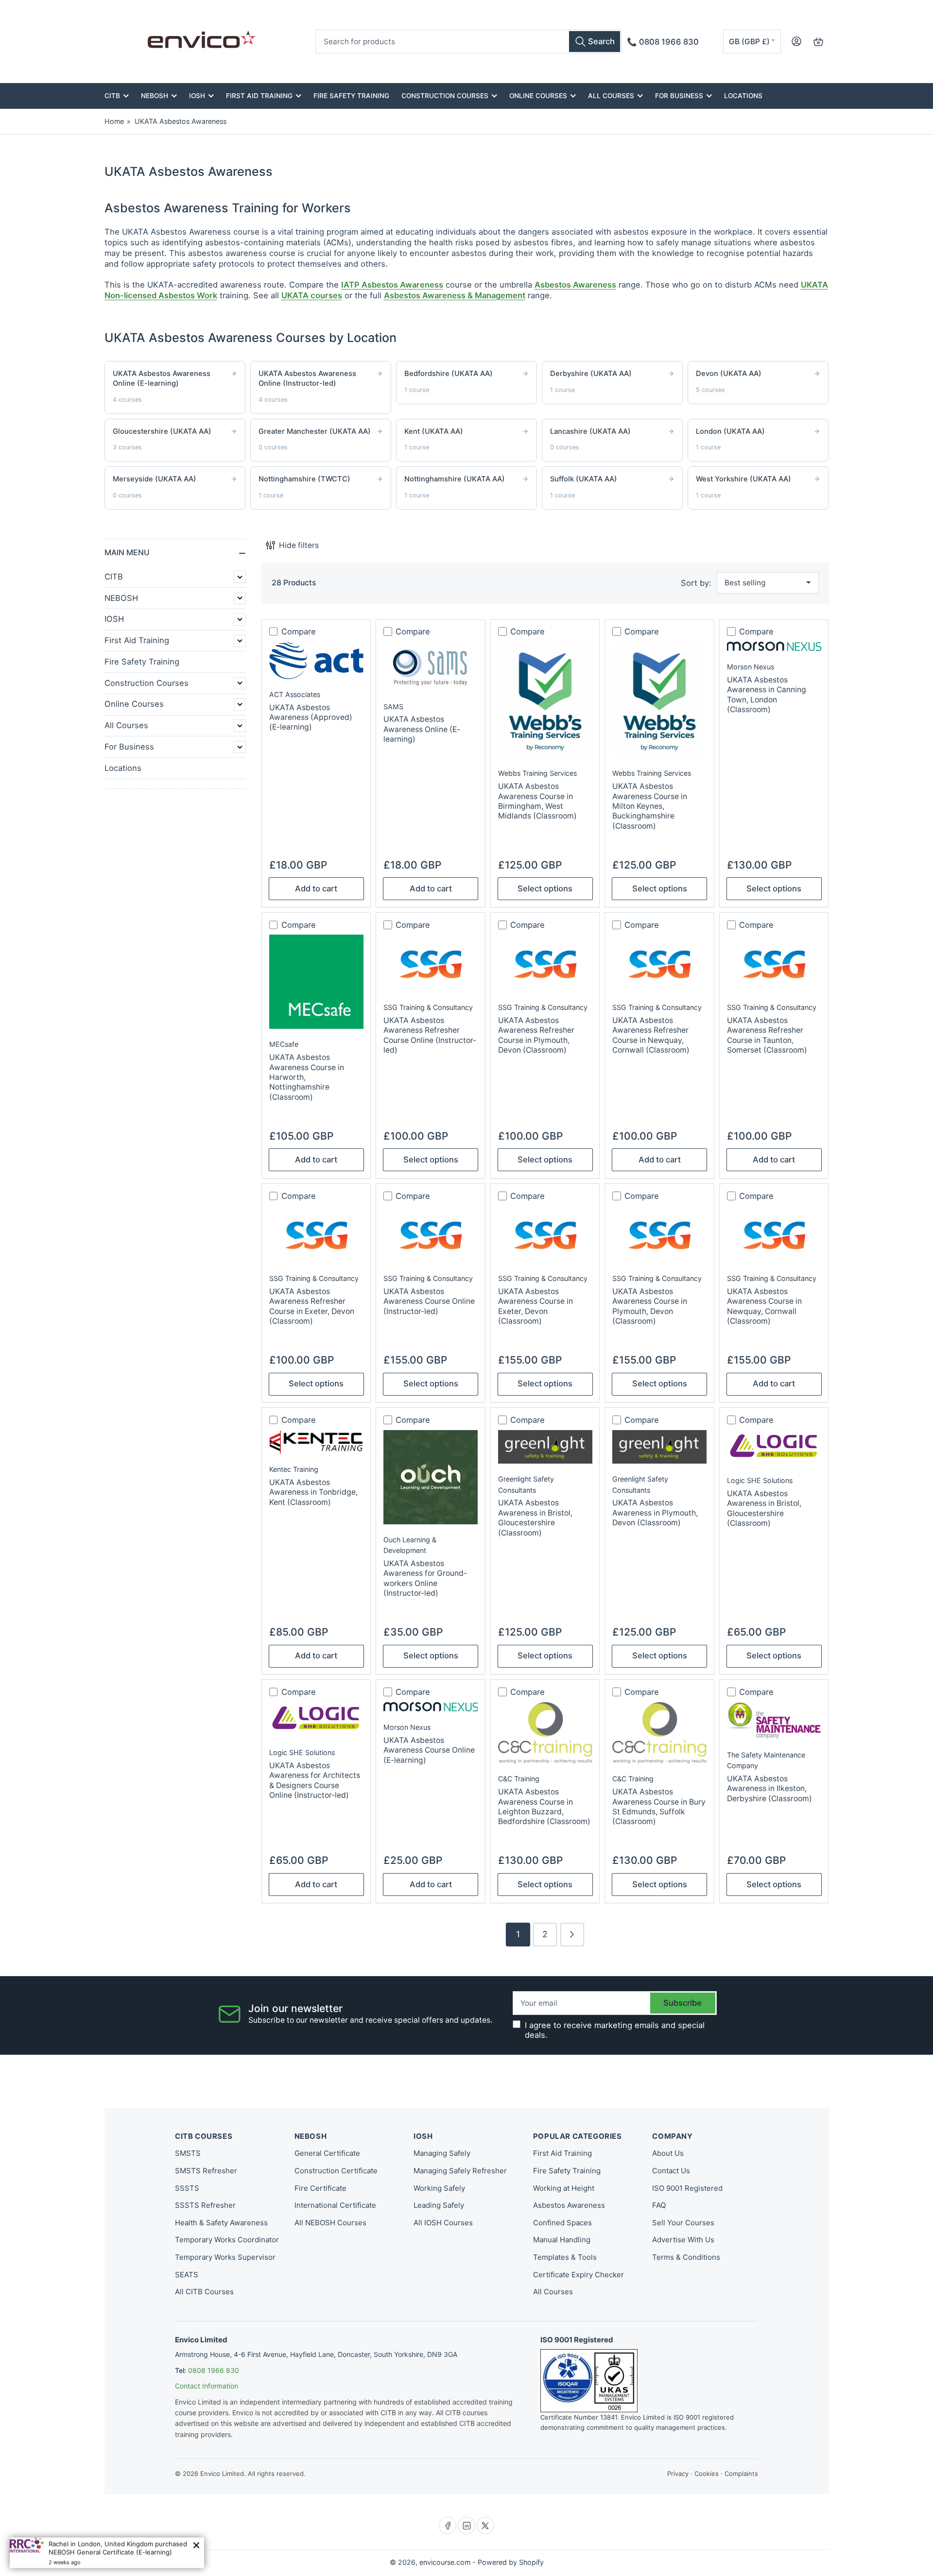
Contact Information (207, 2386)
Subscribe (682, 2003)
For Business (679, 96)
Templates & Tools (565, 2257)
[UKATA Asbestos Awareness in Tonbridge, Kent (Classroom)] (316, 1442)
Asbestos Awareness (575, 285)
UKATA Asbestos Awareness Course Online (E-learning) (429, 1750)
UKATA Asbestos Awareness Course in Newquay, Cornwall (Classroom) (764, 1306)
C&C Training (519, 1779)
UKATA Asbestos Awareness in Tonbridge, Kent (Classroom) (313, 1492)
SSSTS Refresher (205, 2205)
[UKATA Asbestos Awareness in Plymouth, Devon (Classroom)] (659, 1447)
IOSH (197, 96)
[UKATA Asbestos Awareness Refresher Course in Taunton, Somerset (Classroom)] (774, 963)
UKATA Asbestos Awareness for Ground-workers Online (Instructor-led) (425, 1578)
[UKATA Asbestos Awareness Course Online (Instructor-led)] (431, 1234)
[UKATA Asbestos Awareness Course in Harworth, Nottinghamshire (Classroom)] (316, 982)
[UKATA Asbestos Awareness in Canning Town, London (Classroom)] (774, 647)
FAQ (659, 2205)
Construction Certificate (336, 2171)
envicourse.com (445, 2562)
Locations (743, 96)
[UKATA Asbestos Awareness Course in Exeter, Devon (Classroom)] (545, 1234)
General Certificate (327, 2153)
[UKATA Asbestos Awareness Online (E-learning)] (431, 666)
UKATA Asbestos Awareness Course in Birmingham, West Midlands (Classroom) (537, 801)
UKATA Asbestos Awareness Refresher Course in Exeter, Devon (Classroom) (312, 1306)
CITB (112, 96)
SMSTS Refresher (206, 2171)
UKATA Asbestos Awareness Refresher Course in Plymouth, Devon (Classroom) (536, 1035)
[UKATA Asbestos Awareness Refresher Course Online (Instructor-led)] (431, 963)
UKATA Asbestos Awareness (181, 121)
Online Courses (538, 96)
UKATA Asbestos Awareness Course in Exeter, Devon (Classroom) (536, 1306)
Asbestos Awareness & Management (455, 295)
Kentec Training (294, 1469)
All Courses (611, 96)
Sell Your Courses (683, 2223)
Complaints (741, 2474)
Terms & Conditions (686, 2257)
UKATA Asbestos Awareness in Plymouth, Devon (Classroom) (655, 1513)
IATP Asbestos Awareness (392, 285)
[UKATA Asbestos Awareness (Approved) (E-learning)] (316, 660)
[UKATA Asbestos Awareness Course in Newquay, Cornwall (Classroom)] (774, 1234)
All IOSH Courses (443, 2223)
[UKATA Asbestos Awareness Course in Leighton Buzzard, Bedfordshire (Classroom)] (545, 1733)
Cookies (707, 2474)
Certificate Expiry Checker (579, 2275)
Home (114, 121)
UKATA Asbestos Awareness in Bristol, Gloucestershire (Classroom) (535, 1518)
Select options (545, 888)
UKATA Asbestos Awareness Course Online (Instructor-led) (429, 1301)
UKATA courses (312, 295)
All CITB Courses (204, 2292)
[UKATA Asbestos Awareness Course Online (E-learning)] (431, 1707)
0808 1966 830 (214, 2370)
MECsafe (284, 1044)
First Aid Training (259, 96)
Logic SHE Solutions (760, 1480)
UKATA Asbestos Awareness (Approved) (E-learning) (311, 717)
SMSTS (188, 2153)
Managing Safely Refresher (460, 2171)
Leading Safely (439, 2205)
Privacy (678, 2474)
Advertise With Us (683, 2240)
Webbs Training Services (537, 773)
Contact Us (671, 2171)
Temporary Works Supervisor (225, 2257)
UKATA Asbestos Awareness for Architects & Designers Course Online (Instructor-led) (315, 1780)
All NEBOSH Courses (330, 2223)
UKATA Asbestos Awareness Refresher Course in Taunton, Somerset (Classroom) (767, 1035)
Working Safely (439, 2188)
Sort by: (696, 583)
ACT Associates (295, 694)
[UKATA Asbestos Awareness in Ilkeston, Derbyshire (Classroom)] (774, 1721)
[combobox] (468, 42)
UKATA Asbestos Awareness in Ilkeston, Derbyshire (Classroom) (769, 1789)
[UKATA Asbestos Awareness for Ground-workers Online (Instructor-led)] (431, 1477)
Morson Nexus (751, 667)
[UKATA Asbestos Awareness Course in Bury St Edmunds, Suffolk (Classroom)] (659, 1733)
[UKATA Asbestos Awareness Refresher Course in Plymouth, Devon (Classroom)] (545, 963)
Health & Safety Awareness (221, 2223)
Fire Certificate (320, 2188)
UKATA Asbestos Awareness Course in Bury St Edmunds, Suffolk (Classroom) (659, 1807)
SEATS (187, 2275)
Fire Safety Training (351, 96)
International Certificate (335, 2205)
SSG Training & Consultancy (428, 1007)
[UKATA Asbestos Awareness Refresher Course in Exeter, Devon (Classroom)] (316, 1234)
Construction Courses (445, 96)
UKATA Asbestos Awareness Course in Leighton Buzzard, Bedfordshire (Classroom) (544, 1807)
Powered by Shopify (511, 2562)
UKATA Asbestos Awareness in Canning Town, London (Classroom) (767, 695)
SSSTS (187, 2188)
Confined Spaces (562, 2223)
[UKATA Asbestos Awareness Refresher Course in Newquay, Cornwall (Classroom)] (659, 963)
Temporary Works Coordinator (227, 2240)
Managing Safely (442, 2153)
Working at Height (564, 2188)
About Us (668, 2153)
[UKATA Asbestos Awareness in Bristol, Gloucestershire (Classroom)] (545, 1447)
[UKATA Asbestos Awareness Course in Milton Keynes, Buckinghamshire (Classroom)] (659, 700)
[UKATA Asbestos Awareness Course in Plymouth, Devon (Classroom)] (659, 1234)
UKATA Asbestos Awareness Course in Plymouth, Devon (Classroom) (650, 1306)
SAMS (393, 707)
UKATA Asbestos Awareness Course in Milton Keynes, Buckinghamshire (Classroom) (650, 806)
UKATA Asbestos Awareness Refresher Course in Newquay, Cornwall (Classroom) (651, 1035)
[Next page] (572, 1935)
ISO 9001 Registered (687, 2188)
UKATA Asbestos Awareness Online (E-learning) (422, 729)
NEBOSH (155, 96)
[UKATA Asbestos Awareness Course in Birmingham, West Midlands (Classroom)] (545, 700)
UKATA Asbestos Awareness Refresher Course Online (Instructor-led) (430, 1035)
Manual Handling (562, 2240)
